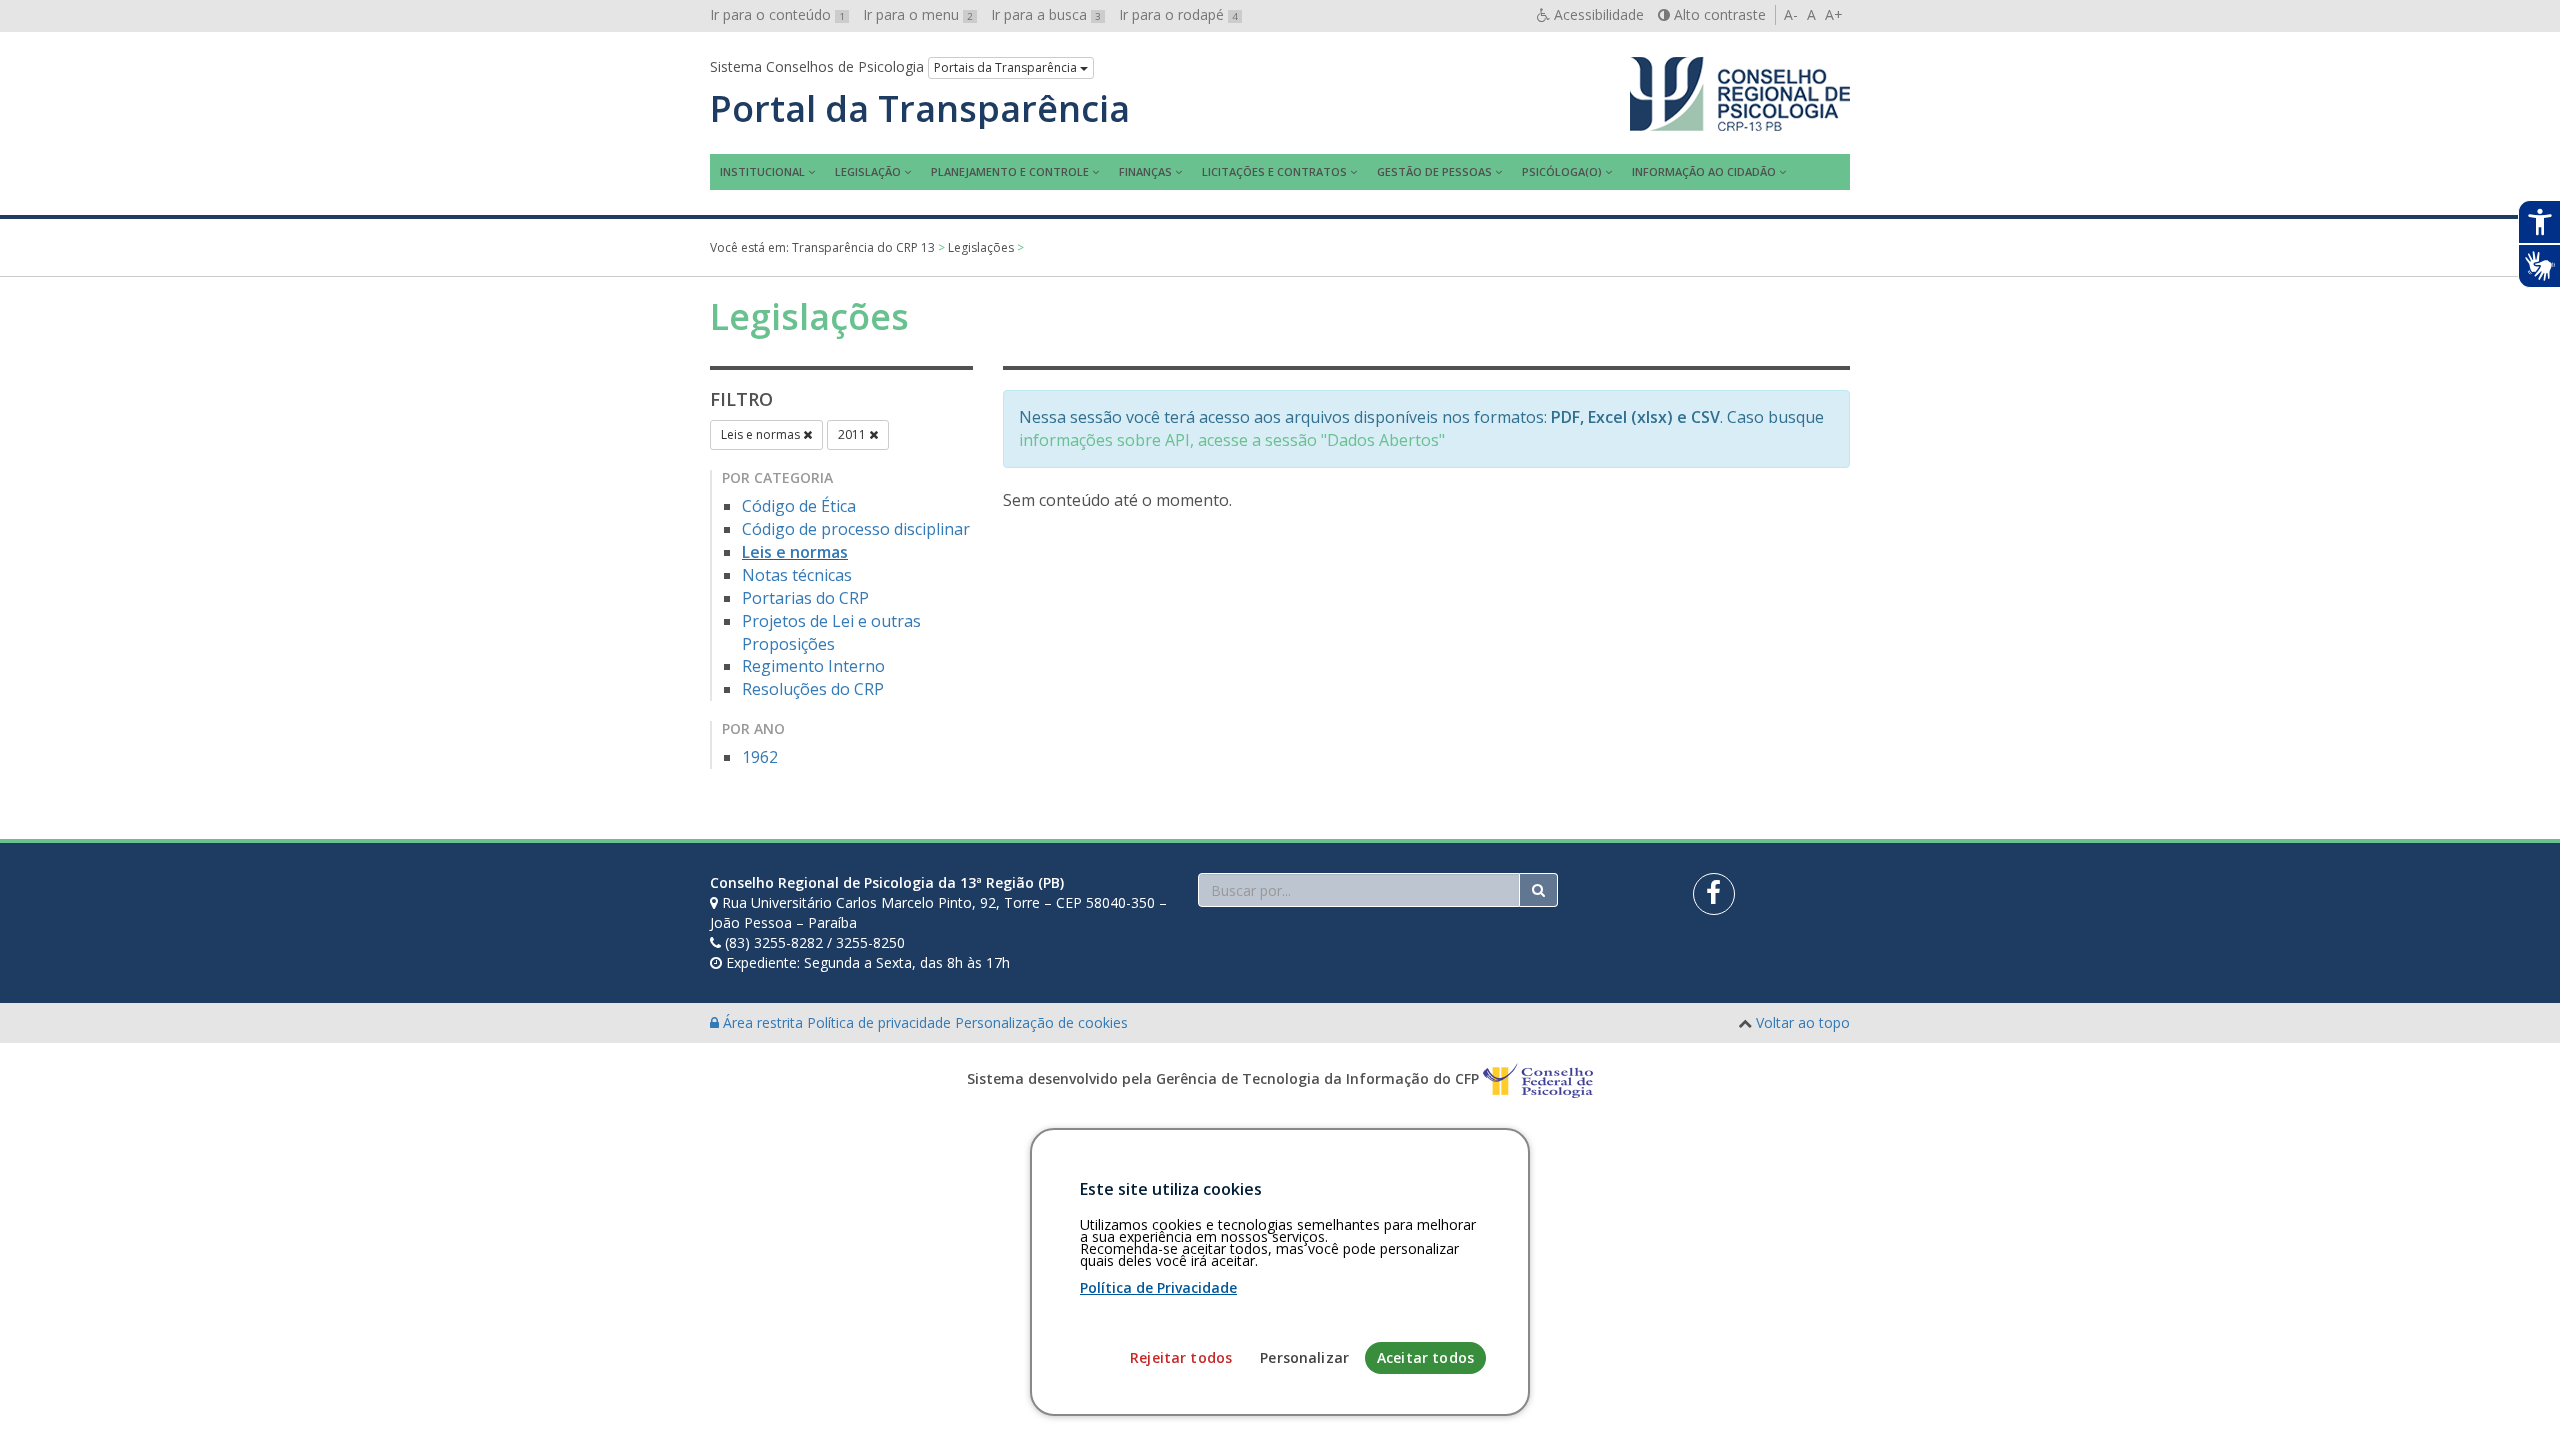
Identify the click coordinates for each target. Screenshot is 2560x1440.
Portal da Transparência (920, 109)
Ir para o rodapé (1178, 14)
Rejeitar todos (1181, 1357)
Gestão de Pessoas (1434, 171)
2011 (853, 434)
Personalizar (1304, 1357)
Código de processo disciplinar (856, 529)
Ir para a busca (1046, 14)
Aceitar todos (1425, 1357)
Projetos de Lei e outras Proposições (831, 632)
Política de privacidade (881, 1022)
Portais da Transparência (1007, 67)
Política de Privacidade (1158, 1287)
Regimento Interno (813, 666)
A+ (1834, 14)
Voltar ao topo (1803, 1022)
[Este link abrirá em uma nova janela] (1714, 894)
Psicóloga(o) (1562, 171)
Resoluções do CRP (813, 689)
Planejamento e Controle (1010, 171)
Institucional (762, 171)
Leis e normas (762, 434)
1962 (760, 757)
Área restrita (763, 1022)
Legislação (868, 171)
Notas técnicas (797, 575)
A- (1791, 14)
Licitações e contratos (1274, 171)
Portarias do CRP (805, 598)
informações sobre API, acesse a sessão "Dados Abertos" (1232, 440)
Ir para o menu (918, 14)
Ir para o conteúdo (777, 14)
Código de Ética (799, 506)
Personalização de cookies (1041, 1022)
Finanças (1145, 171)
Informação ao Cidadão (1704, 171)
